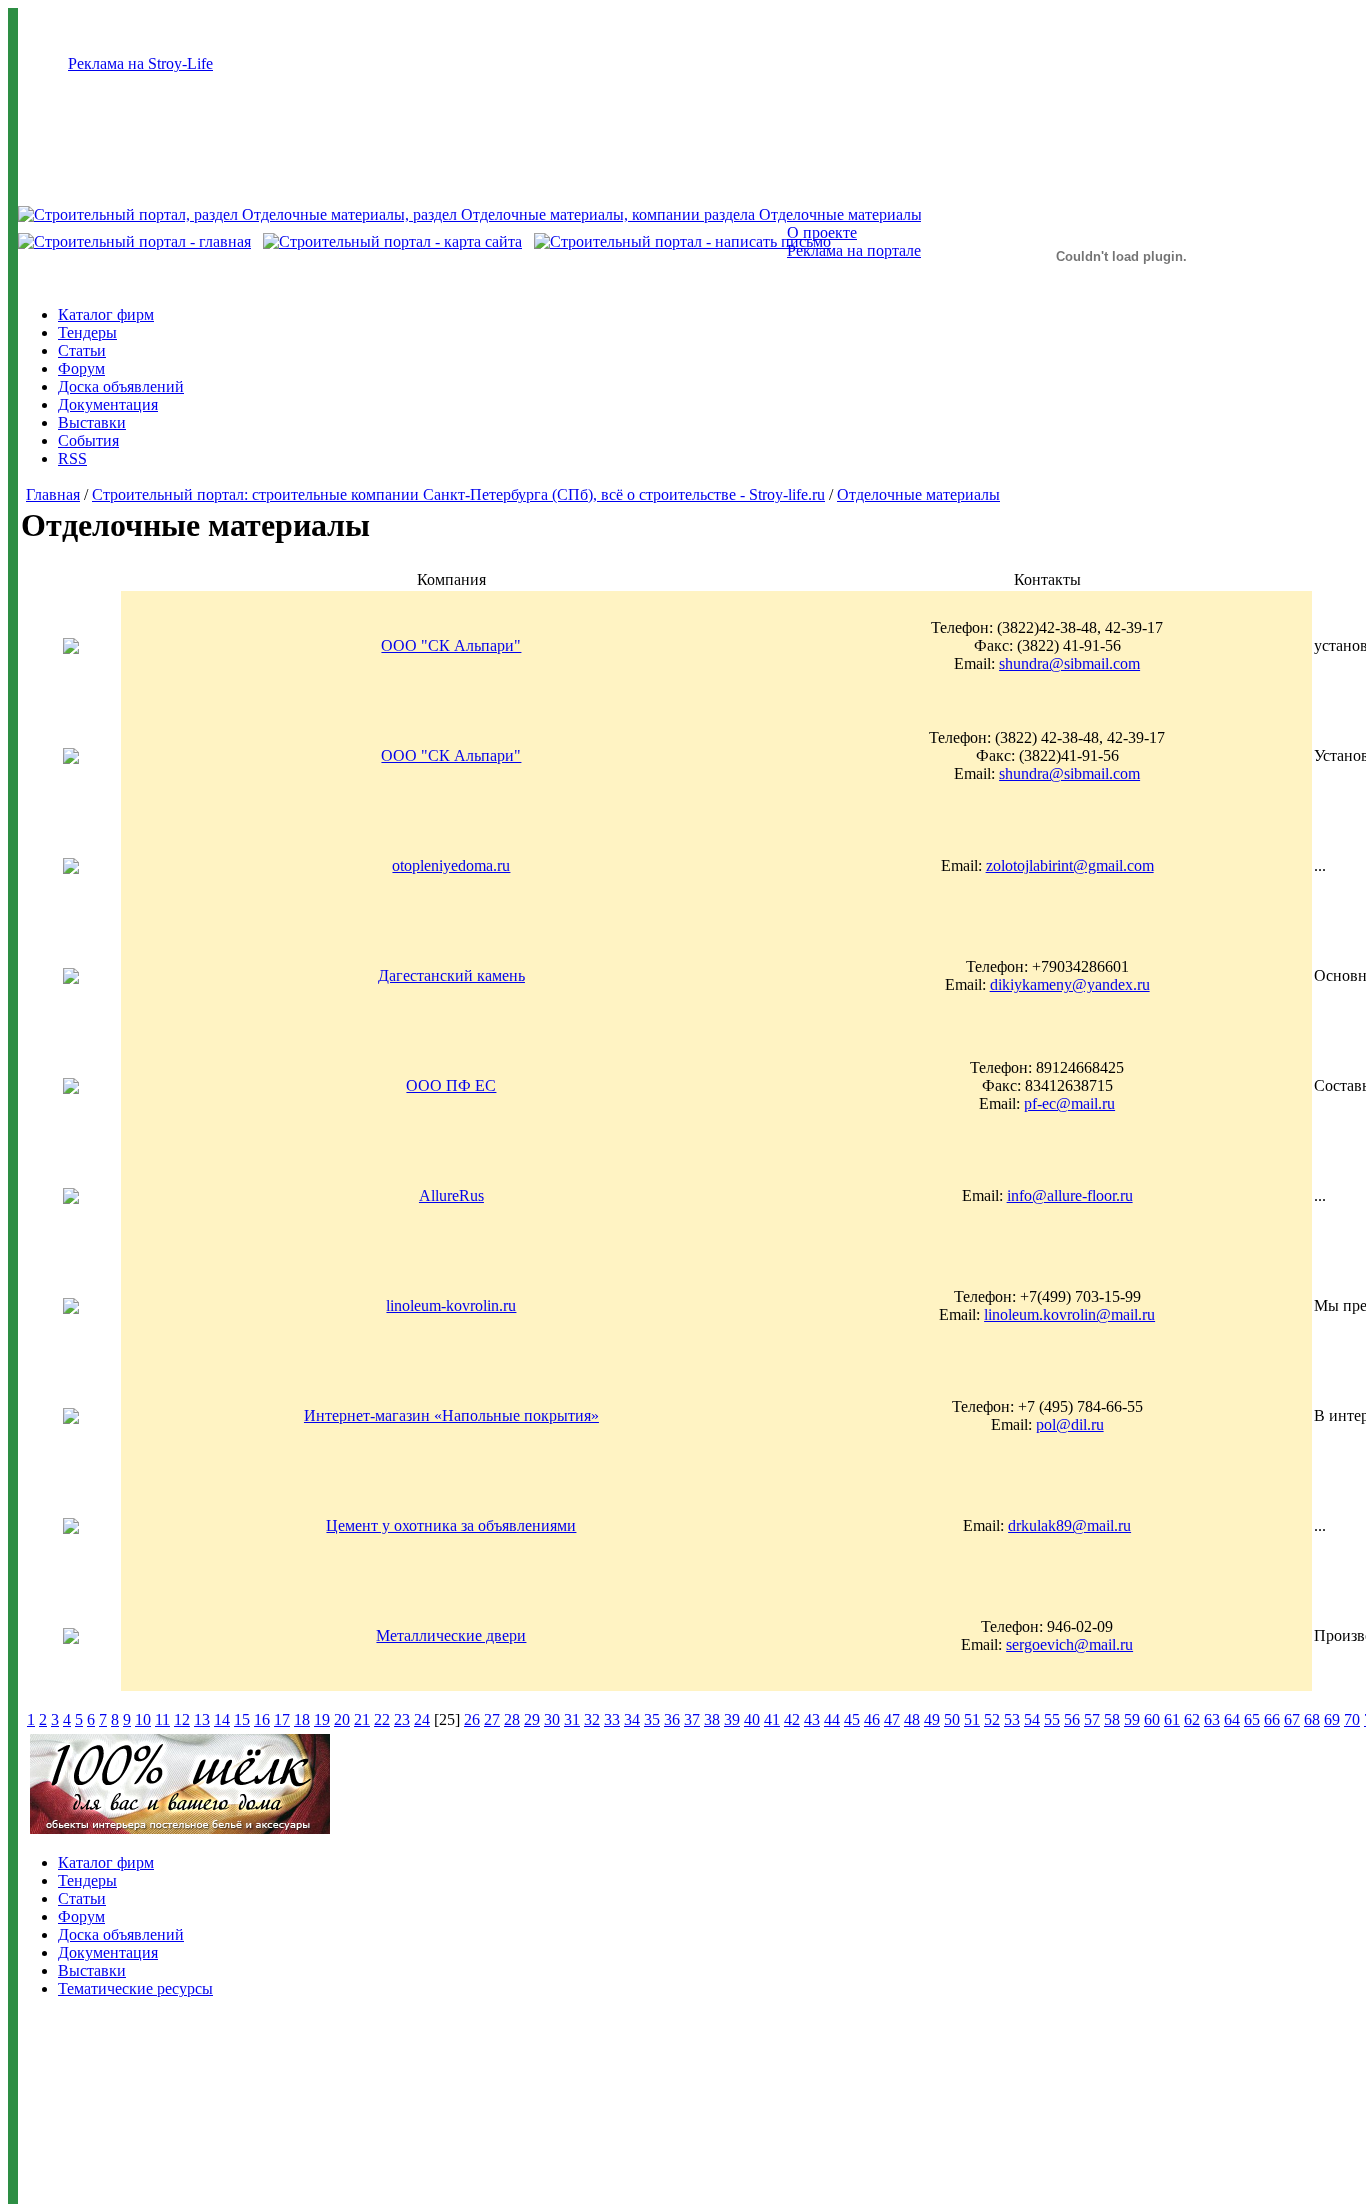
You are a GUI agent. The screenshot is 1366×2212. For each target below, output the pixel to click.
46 (872, 1719)
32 (592, 1719)
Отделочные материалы (918, 494)
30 (552, 1719)
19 (322, 1719)
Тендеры (87, 332)
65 (1252, 1719)
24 (422, 1719)
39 (732, 1719)
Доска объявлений (121, 386)
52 (992, 1719)
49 (932, 1719)
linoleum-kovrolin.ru (451, 1305)
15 (242, 1719)
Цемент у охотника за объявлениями (451, 1525)
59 (1132, 1719)
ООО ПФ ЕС (451, 1085)
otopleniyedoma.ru (451, 865)
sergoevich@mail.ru (1069, 1644)
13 (202, 1719)
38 (712, 1719)
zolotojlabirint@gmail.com (1070, 865)
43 (812, 1719)
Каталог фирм (106, 314)
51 (972, 1719)
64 (1232, 1719)
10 (143, 1719)
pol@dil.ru (1070, 1424)
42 (792, 1719)
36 (672, 1719)
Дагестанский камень (451, 975)
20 (342, 1719)
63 (1212, 1719)
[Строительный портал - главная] (134, 241)
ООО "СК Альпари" (451, 645)
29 (532, 1719)
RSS (72, 458)
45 (852, 1719)
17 (282, 1719)
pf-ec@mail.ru (1069, 1103)
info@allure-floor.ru (1070, 1195)
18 (302, 1719)
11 (162, 1719)
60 (1152, 1719)
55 (1052, 1719)
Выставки (92, 422)
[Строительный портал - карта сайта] (392, 241)
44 (832, 1719)
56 (1072, 1719)
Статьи (82, 350)
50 (952, 1719)
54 (1032, 1719)
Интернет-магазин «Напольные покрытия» (451, 1415)
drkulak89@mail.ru (1069, 1525)
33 (612, 1719)
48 (912, 1719)
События (88, 440)
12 (182, 1719)
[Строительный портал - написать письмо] (682, 241)
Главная (53, 494)
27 (492, 1719)
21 (362, 1719)
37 (692, 1719)
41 (772, 1719)
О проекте (822, 232)
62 (1192, 1719)
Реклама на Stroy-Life (140, 63)
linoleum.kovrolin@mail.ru (1069, 1314)
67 (1292, 1719)
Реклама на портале (854, 250)
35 (652, 1719)
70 (1352, 1719)
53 (1012, 1719)
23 (402, 1719)
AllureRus (451, 1195)
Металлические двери (451, 1635)
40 (752, 1719)
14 (222, 1719)
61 (1172, 1719)
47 (892, 1719)
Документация (108, 404)
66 (1272, 1719)
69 (1332, 1719)
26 (472, 1719)
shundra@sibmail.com (1069, 663)
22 (382, 1719)
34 (632, 1719)
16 (262, 1719)
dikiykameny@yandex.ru (1070, 984)
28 (512, 1719)
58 (1112, 1719)
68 (1312, 1719)
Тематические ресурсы (135, 1988)
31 (572, 1719)
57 (1092, 1719)
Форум (81, 368)
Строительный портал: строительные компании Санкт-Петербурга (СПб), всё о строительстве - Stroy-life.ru (458, 494)
